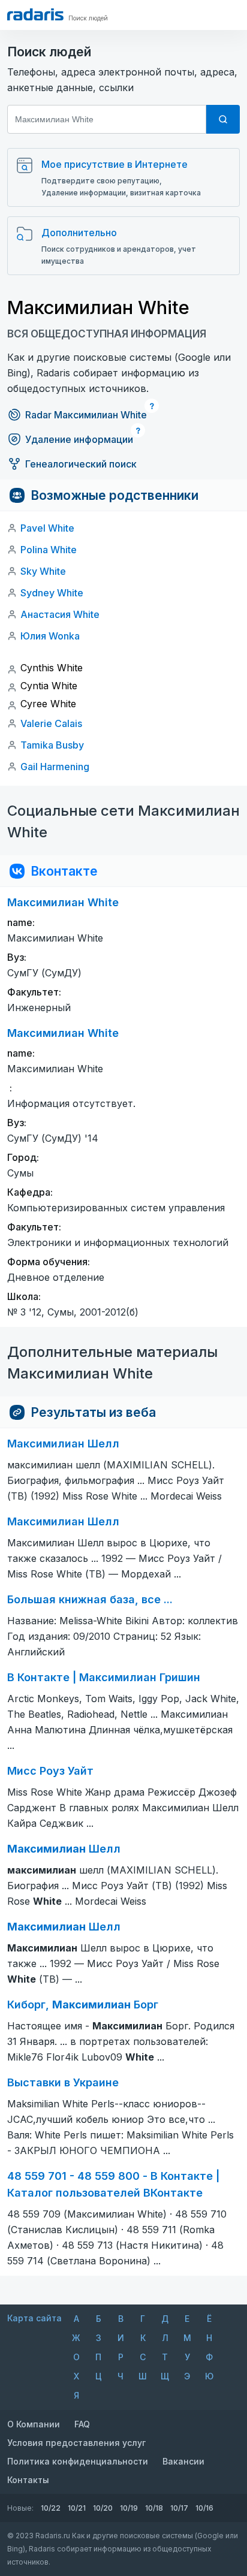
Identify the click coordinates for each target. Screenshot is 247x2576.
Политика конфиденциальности (78, 2461)
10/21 (77, 2508)
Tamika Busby (52, 745)
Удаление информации (79, 439)
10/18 (154, 2508)
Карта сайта (34, 2318)
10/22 (51, 2508)
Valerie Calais (51, 723)
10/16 (204, 2508)
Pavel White (47, 528)
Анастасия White (60, 614)
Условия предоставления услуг (76, 2443)
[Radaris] (35, 14)
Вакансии (183, 2461)
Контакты (28, 2480)
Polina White (49, 550)
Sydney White (52, 593)
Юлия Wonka (50, 636)
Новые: (20, 2508)
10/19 (129, 2508)
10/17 (179, 2508)
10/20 (103, 2508)
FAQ (82, 2424)
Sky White (43, 571)
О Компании (34, 2424)
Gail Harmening (55, 767)
